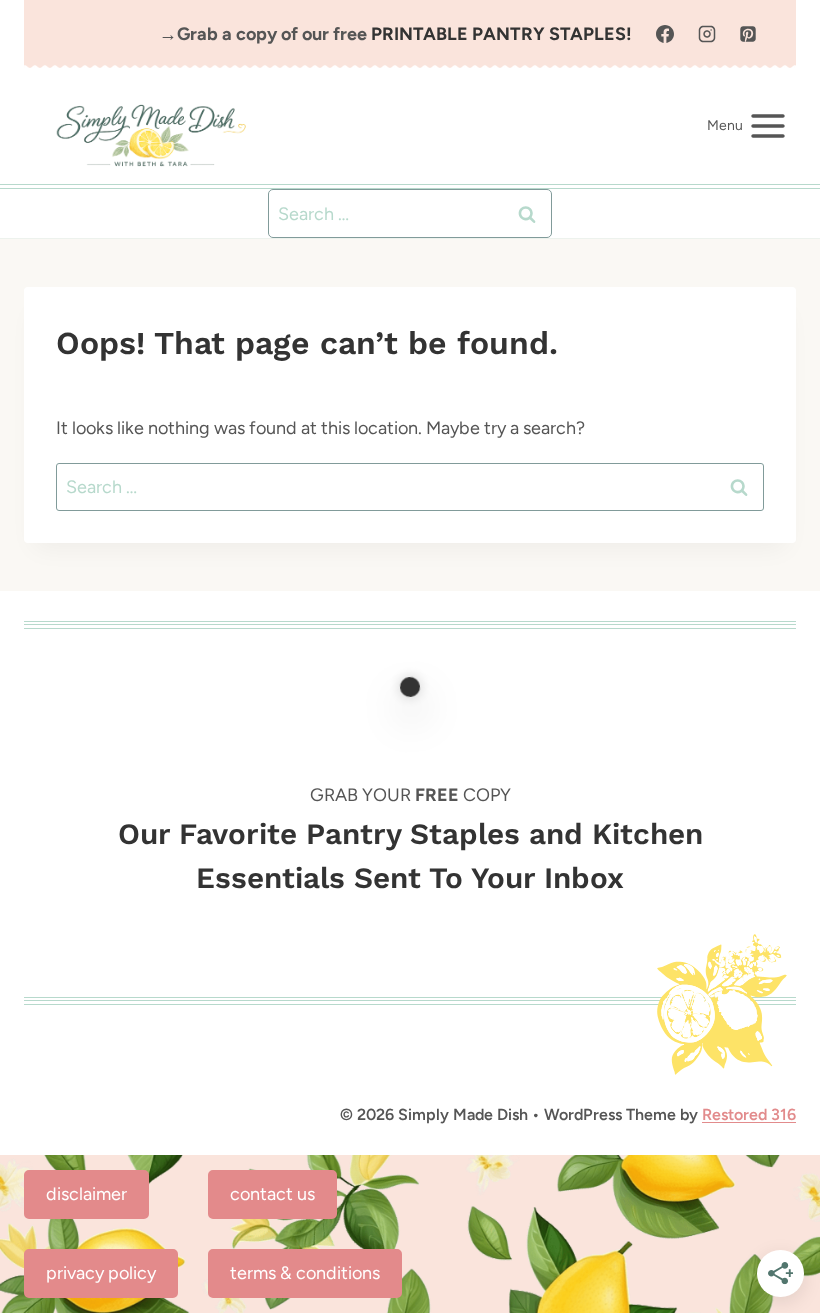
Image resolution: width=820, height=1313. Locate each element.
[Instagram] (707, 34)
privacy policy (101, 1273)
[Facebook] (665, 34)
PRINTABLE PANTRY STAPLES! (501, 34)
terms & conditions (305, 1273)
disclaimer (86, 1194)
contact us (272, 1194)
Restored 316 (749, 1114)
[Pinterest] (748, 34)
